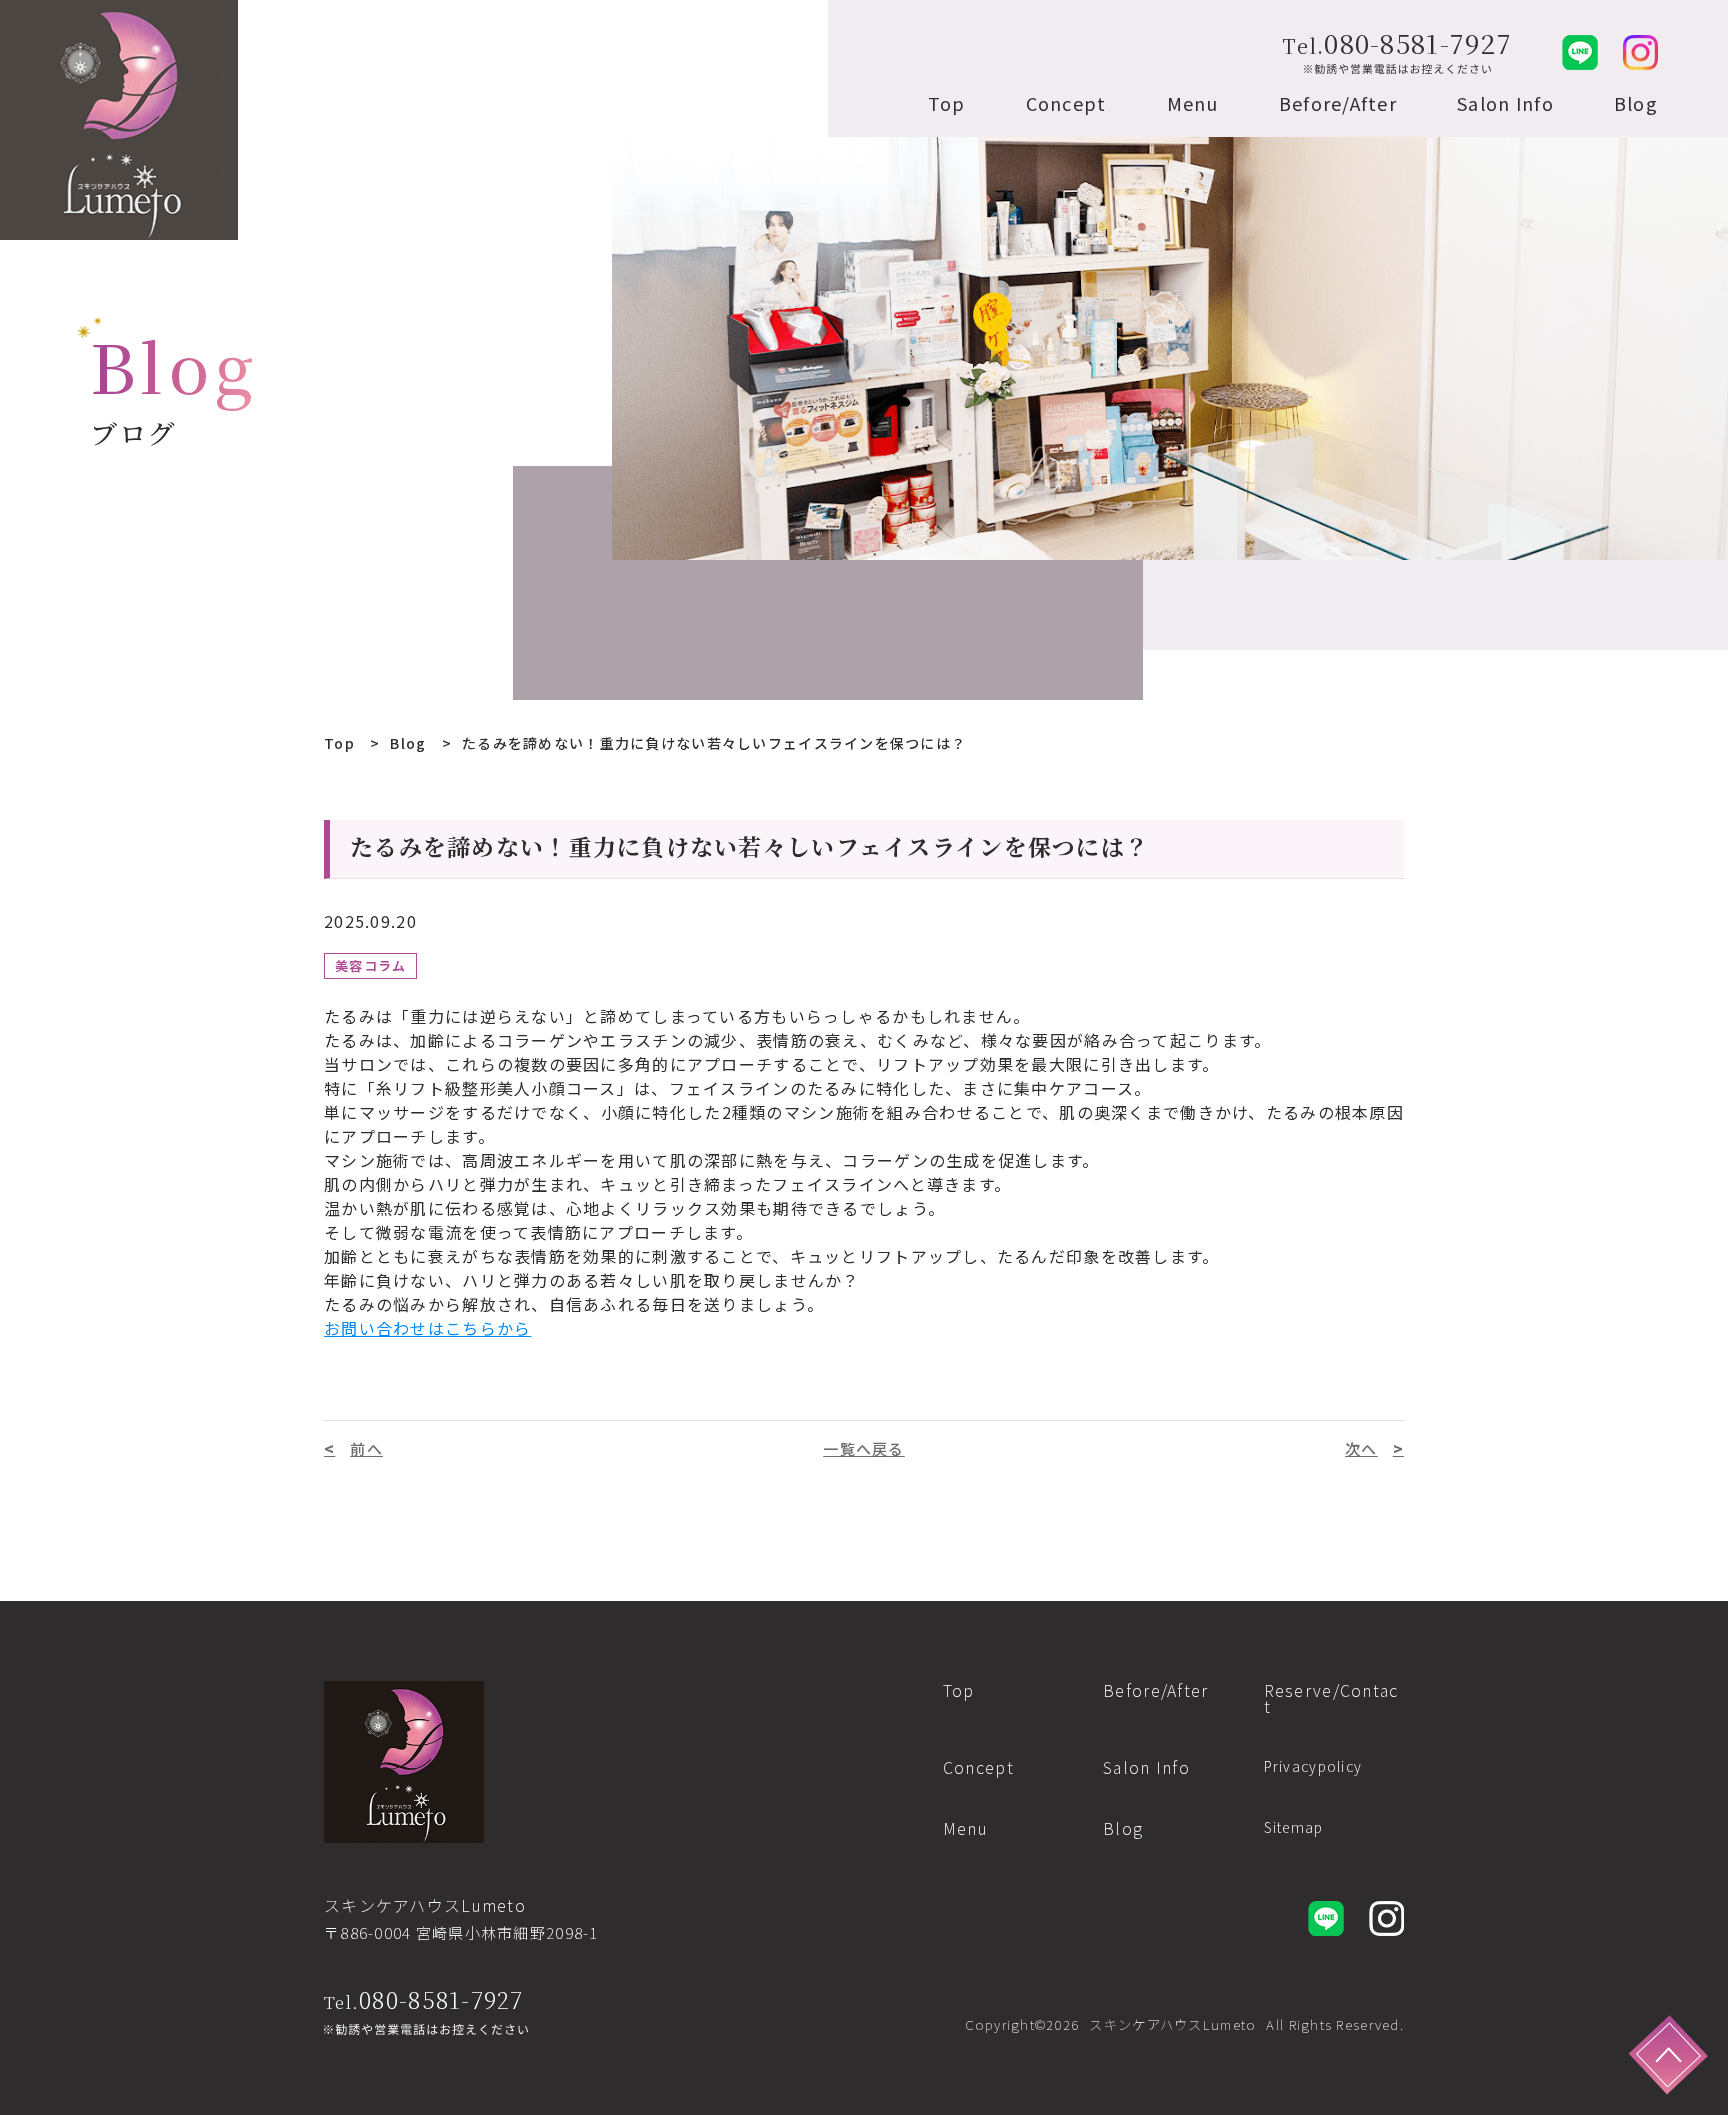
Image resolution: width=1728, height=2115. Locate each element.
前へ (366, 1448)
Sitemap (1294, 1827)
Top (947, 103)
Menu (1193, 103)
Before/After (1338, 103)
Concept (1066, 103)
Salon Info (1505, 103)
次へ (1361, 1448)
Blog (1636, 103)
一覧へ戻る (863, 1448)
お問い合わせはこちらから (427, 1328)
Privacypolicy (1313, 1766)
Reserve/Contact (1331, 1698)
